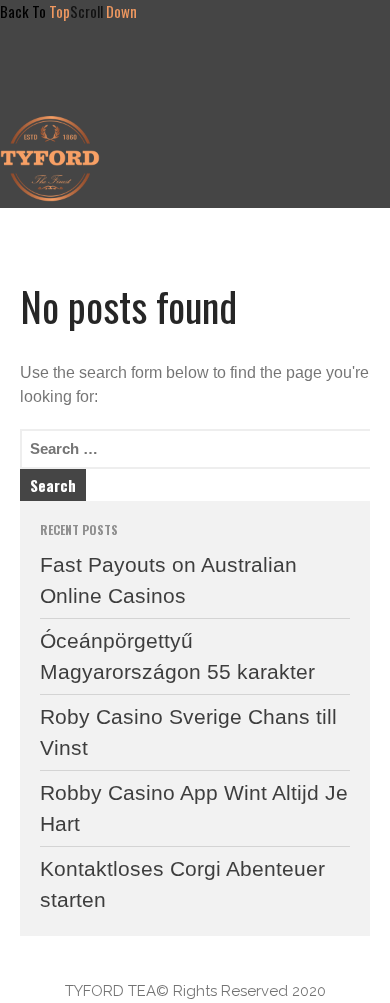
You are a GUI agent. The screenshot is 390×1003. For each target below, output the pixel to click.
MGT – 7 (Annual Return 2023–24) (275, 183)
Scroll (103, 11)
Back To (35, 11)
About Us (193, 126)
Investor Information (228, 155)
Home (176, 67)
